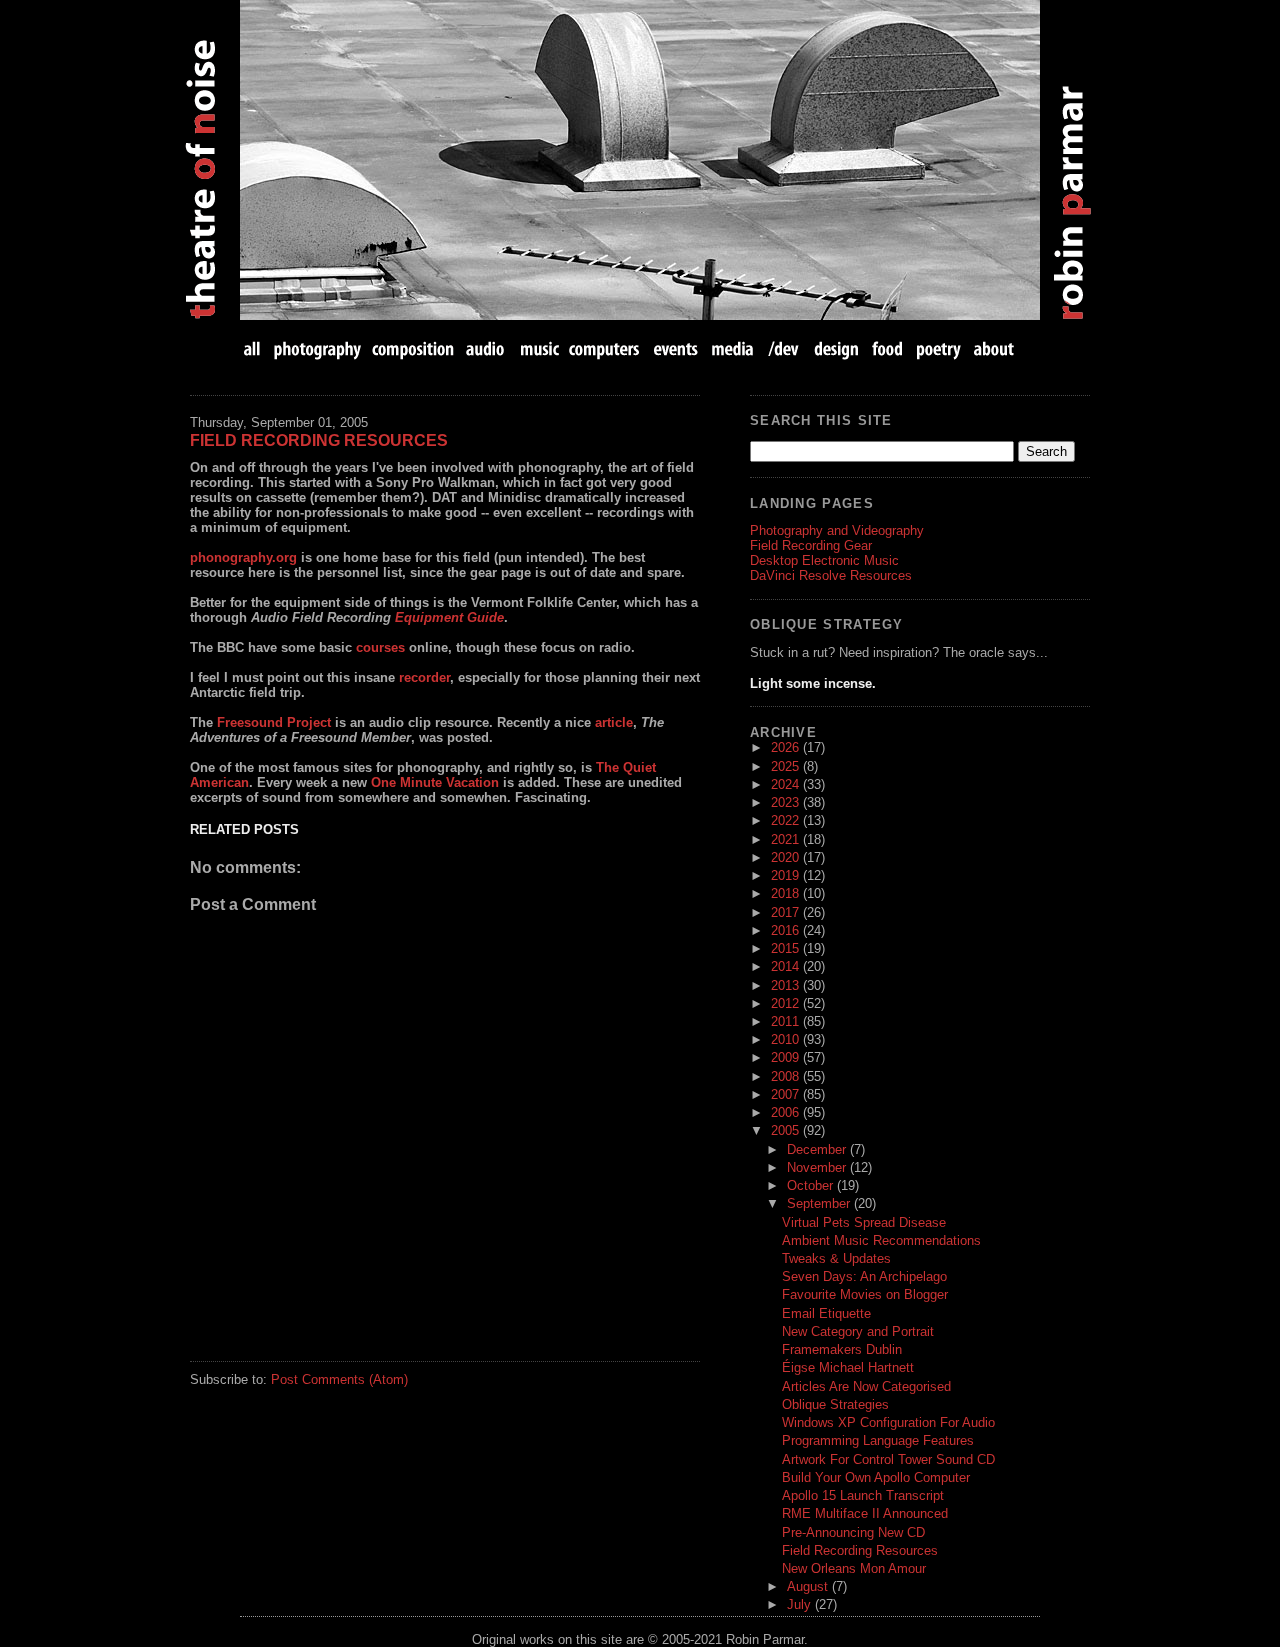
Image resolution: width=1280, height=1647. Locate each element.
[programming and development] (784, 348)
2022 (787, 820)
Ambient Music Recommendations (881, 1240)
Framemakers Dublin (842, 1349)
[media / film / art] (732, 348)
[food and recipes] (887, 348)
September (820, 1203)
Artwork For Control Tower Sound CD (888, 1459)
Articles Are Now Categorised (866, 1386)
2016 (787, 930)
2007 (787, 1094)
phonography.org (243, 557)
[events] (675, 348)
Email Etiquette (826, 1313)
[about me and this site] (992, 348)
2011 (787, 1021)
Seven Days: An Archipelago (864, 1276)
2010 (787, 1039)
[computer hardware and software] (606, 348)
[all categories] (254, 348)
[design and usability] (835, 348)
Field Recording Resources (319, 440)
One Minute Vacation (435, 782)
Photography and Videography (837, 530)
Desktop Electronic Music (824, 560)
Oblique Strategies (835, 1404)
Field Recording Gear (811, 545)
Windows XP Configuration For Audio (888, 1422)
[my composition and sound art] (413, 348)
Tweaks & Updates (836, 1258)
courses (380, 647)
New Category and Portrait (858, 1331)
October (812, 1185)
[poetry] (938, 348)
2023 (787, 802)
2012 (787, 1003)
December (818, 1149)
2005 (787, 1130)
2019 (787, 875)
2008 (787, 1076)
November (818, 1167)
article (614, 722)
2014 (787, 966)
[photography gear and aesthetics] (317, 348)
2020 (787, 857)
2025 (787, 766)
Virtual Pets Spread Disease (864, 1222)
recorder (424, 677)
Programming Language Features (878, 1440)
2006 (787, 1112)
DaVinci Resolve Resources (831, 575)
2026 (787, 747)
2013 (787, 985)
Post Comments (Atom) (339, 1379)
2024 (787, 784)
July (801, 1604)
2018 (787, 893)
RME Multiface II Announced (865, 1513)
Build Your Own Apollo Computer (876, 1477)
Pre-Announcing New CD (853, 1532)
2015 (787, 948)
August (809, 1586)
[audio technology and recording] (486, 348)
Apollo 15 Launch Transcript (863, 1495)
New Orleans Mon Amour (854, 1568)
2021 (787, 839)
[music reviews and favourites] (539, 348)
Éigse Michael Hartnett (848, 1367)
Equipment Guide (449, 617)
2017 (787, 912)
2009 (787, 1057)
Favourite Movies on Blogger (865, 1294)
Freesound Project (274, 722)
